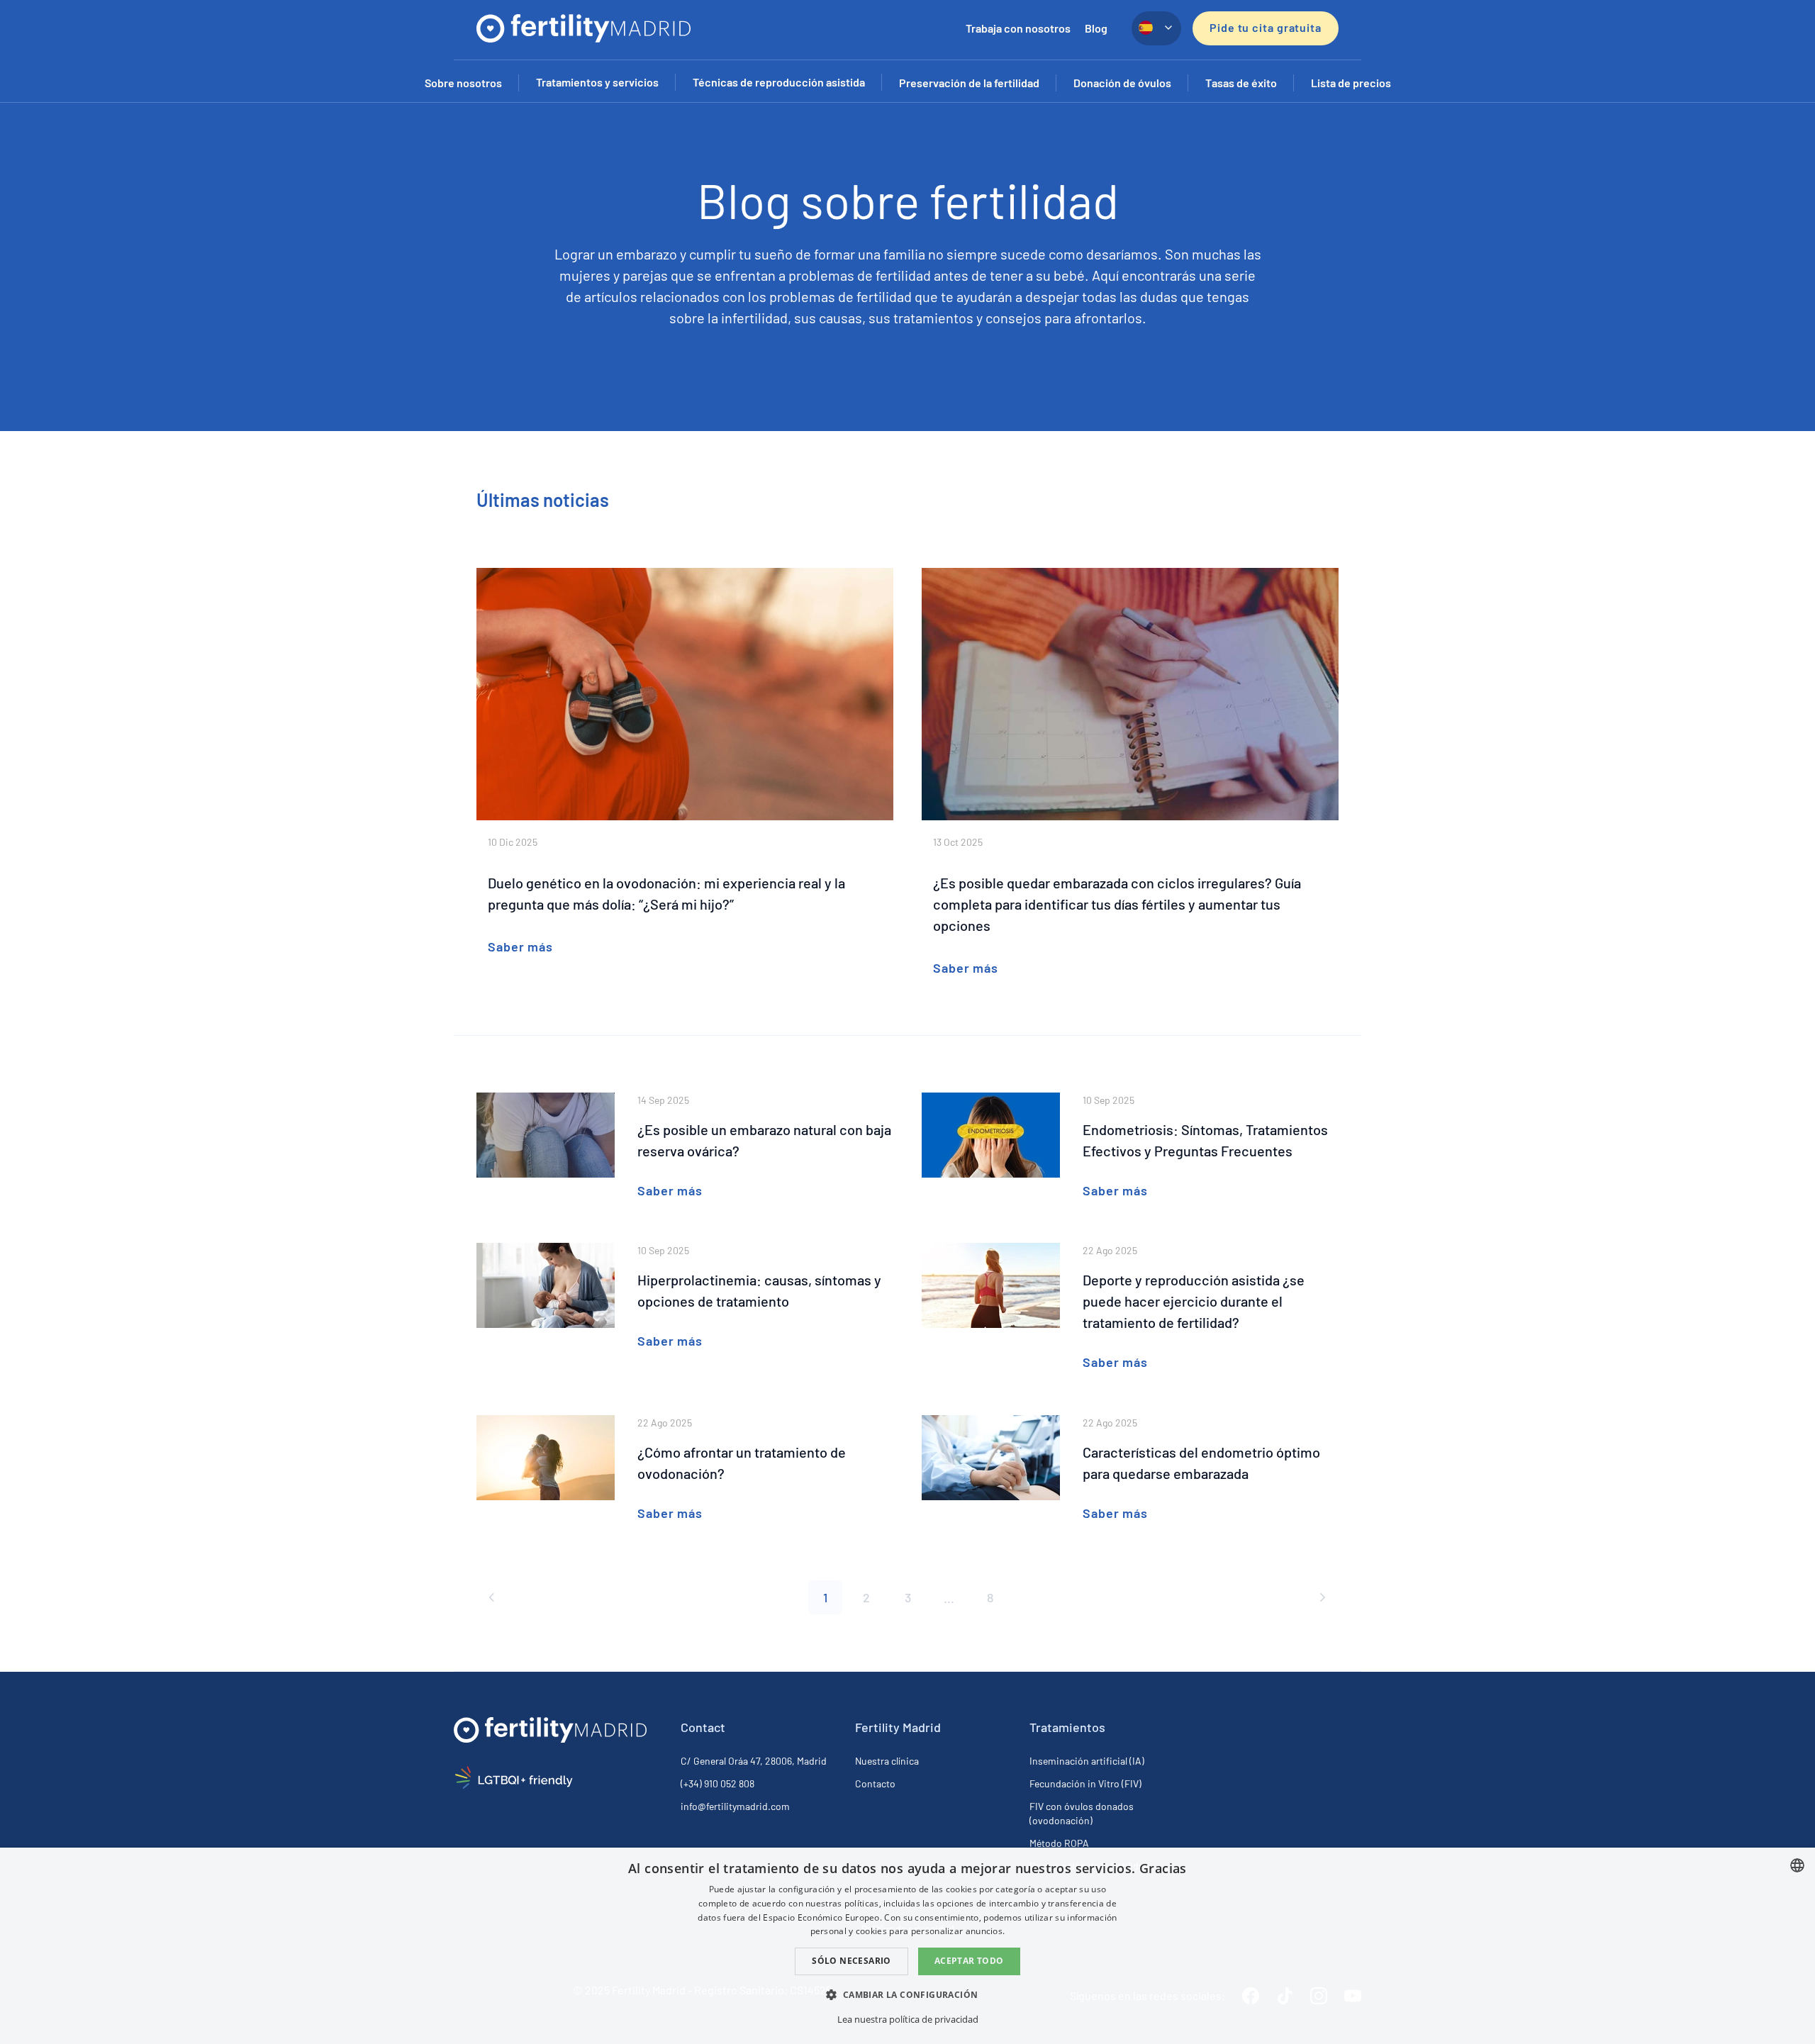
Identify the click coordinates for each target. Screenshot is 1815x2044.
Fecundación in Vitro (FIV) (1085, 1783)
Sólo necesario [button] (851, 1961)
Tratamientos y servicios (597, 82)
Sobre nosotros (463, 83)
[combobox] (1797, 1865)
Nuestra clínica (887, 1761)
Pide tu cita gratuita (1266, 27)
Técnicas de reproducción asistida (779, 82)
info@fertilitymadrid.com (735, 1806)
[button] (907, 1994)
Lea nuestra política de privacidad (908, 2019)
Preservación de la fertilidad (969, 83)
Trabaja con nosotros (1018, 28)
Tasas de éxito (1241, 83)
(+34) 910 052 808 (717, 1783)
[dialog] (907, 1946)
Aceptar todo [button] (969, 1961)
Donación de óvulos (1122, 83)
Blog (1096, 28)
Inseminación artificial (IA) (1087, 1761)
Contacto (875, 1783)
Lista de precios (1351, 83)
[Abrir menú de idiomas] (1156, 28)
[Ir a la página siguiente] (1322, 1597)
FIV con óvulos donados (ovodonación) (1082, 1813)
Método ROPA (1059, 1843)
